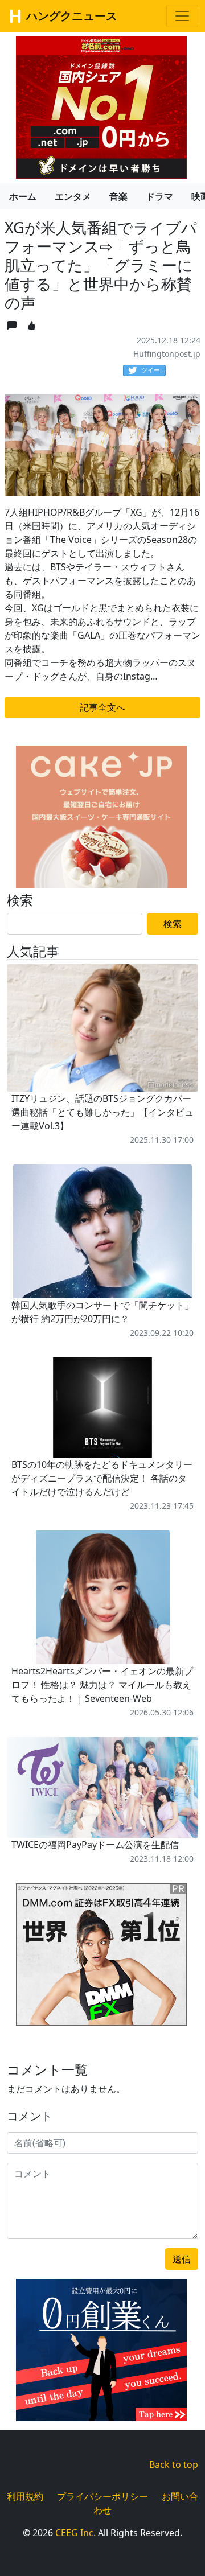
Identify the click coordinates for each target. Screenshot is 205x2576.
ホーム (23, 196)
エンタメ (73, 196)
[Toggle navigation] (182, 16)
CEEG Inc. (75, 2533)
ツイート (153, 370)
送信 (182, 2259)
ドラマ (159, 196)
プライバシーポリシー (102, 2496)
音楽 (118, 196)
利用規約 (25, 2496)
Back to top (174, 2464)
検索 (173, 924)
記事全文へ (102, 707)
